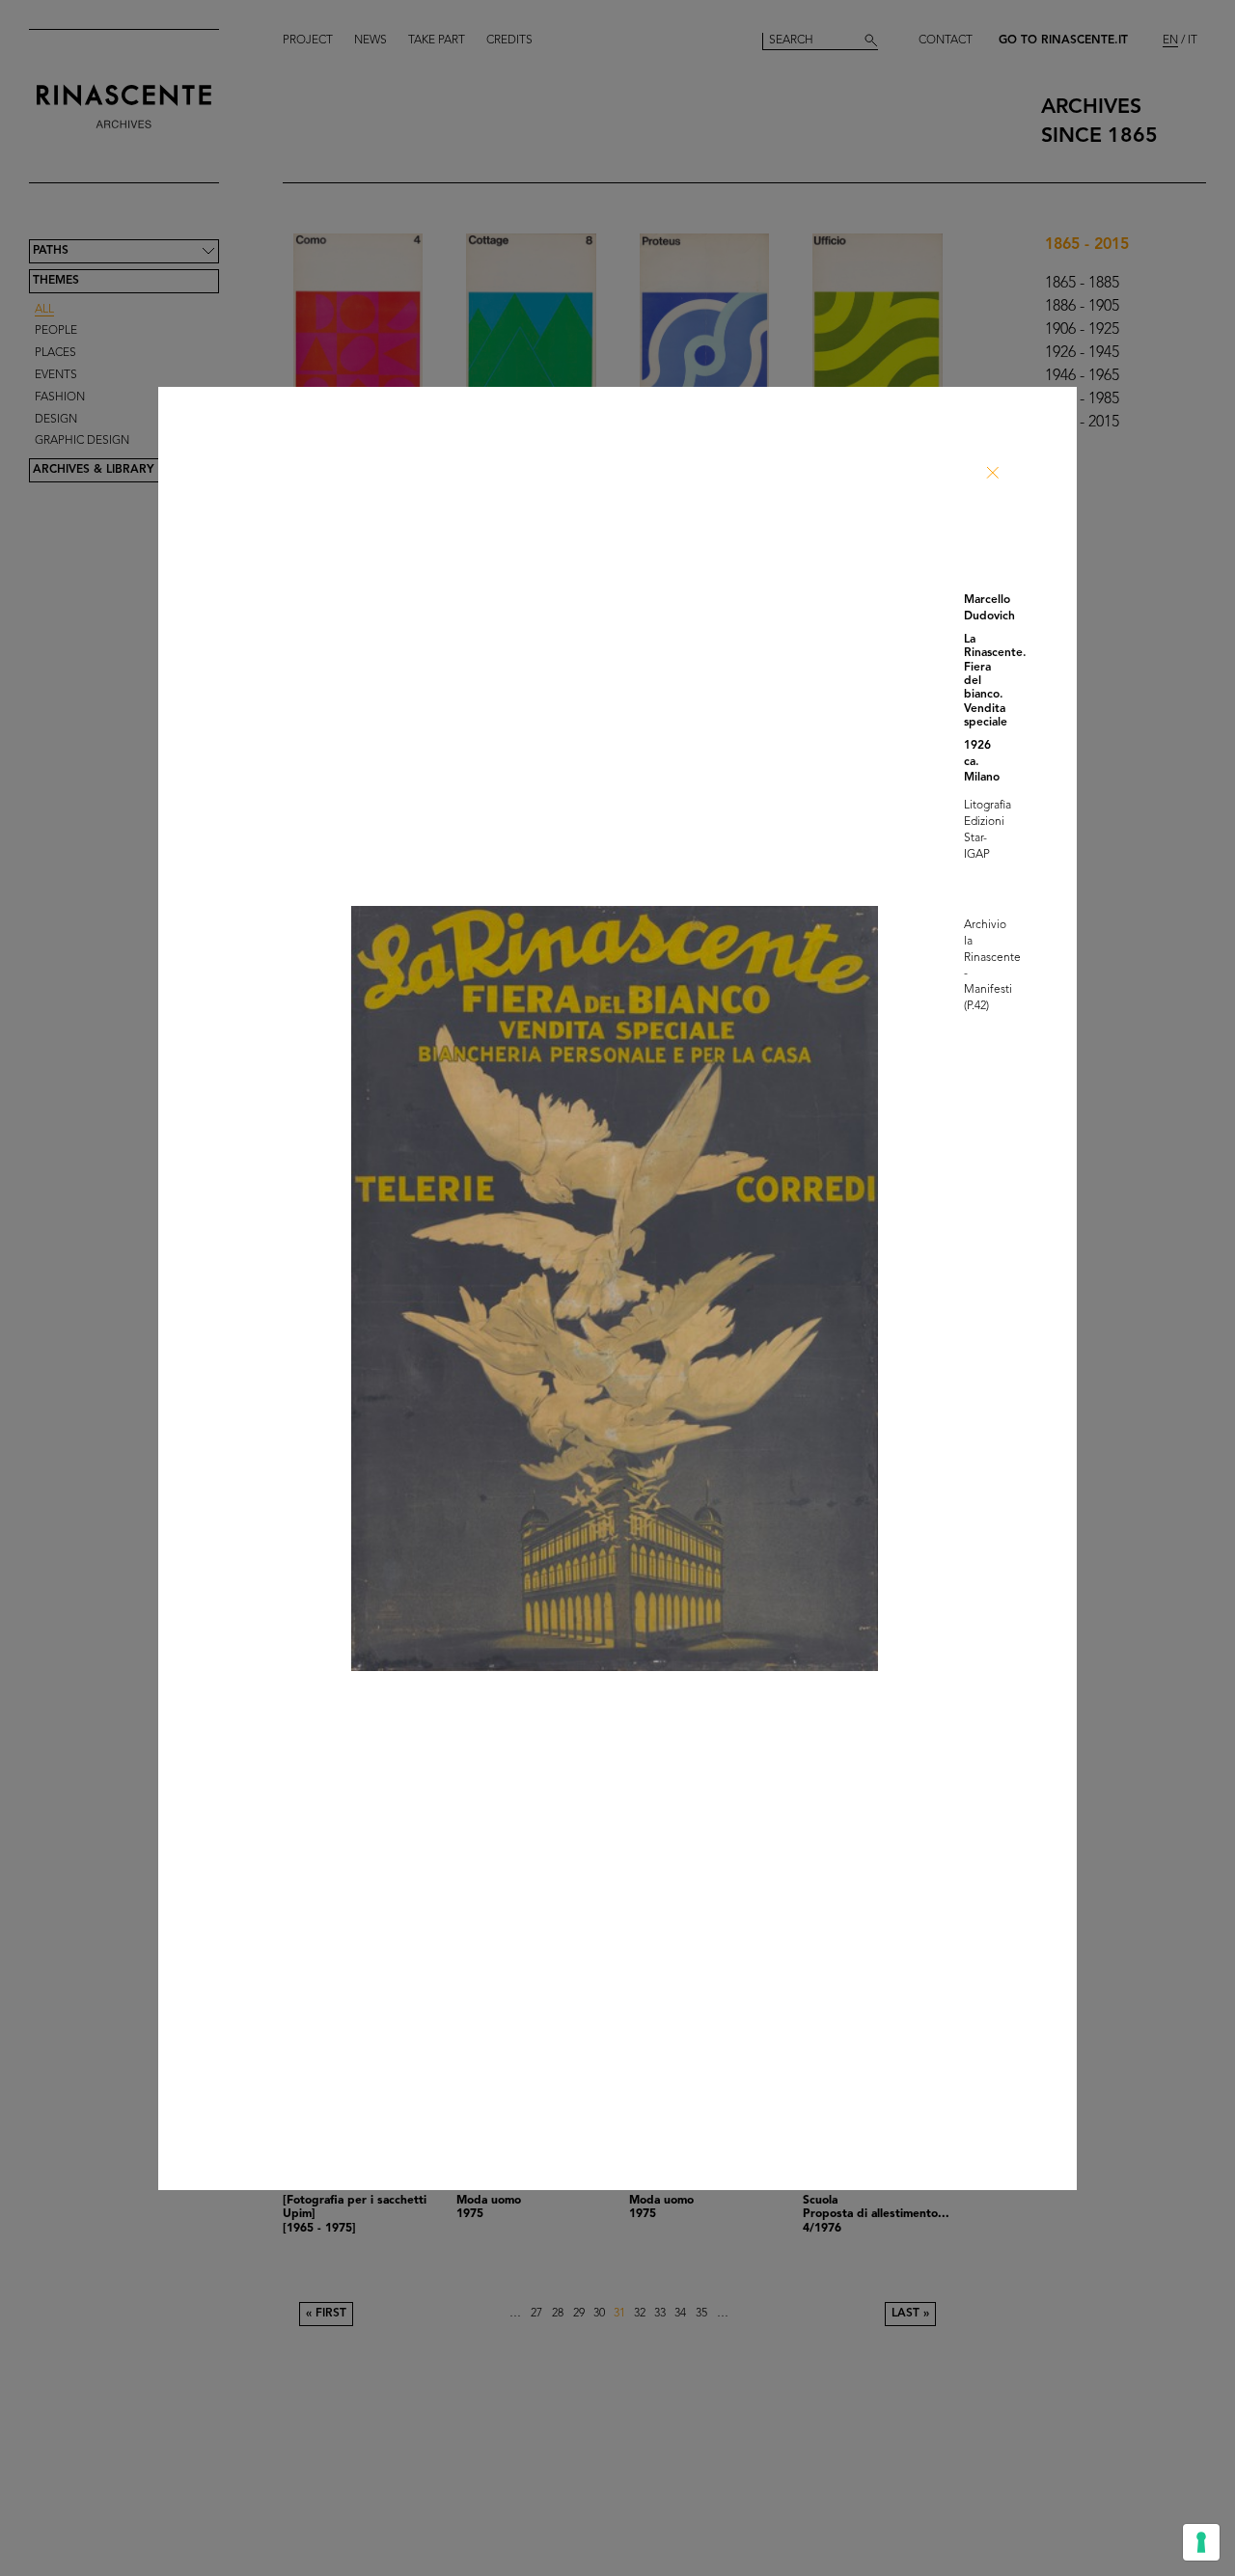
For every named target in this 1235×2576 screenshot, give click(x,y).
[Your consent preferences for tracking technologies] (1201, 2542)
